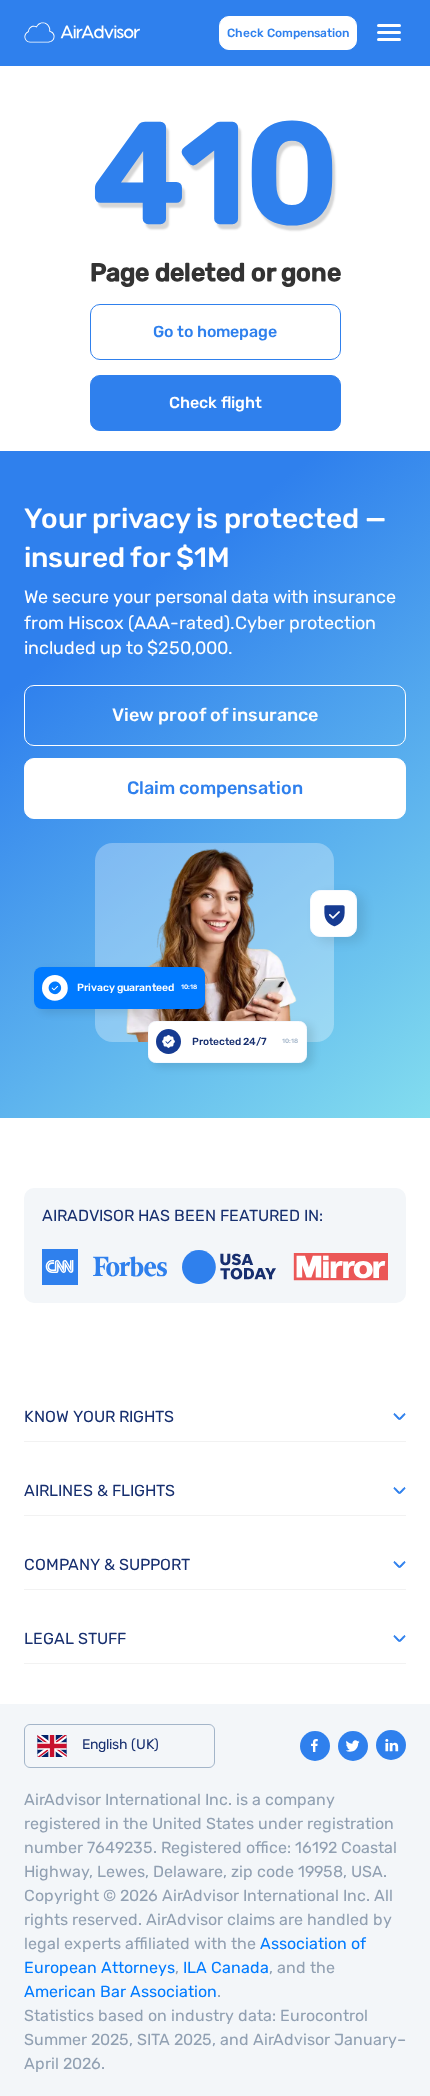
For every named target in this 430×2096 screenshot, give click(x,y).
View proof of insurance (215, 715)
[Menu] (389, 33)
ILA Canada (226, 1967)
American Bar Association (120, 1991)
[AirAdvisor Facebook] (315, 1746)
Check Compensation (288, 33)
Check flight (215, 402)
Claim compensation (215, 788)
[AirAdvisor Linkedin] (391, 1745)
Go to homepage (215, 331)
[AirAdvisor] (84, 33)
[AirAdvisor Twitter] (353, 1746)
